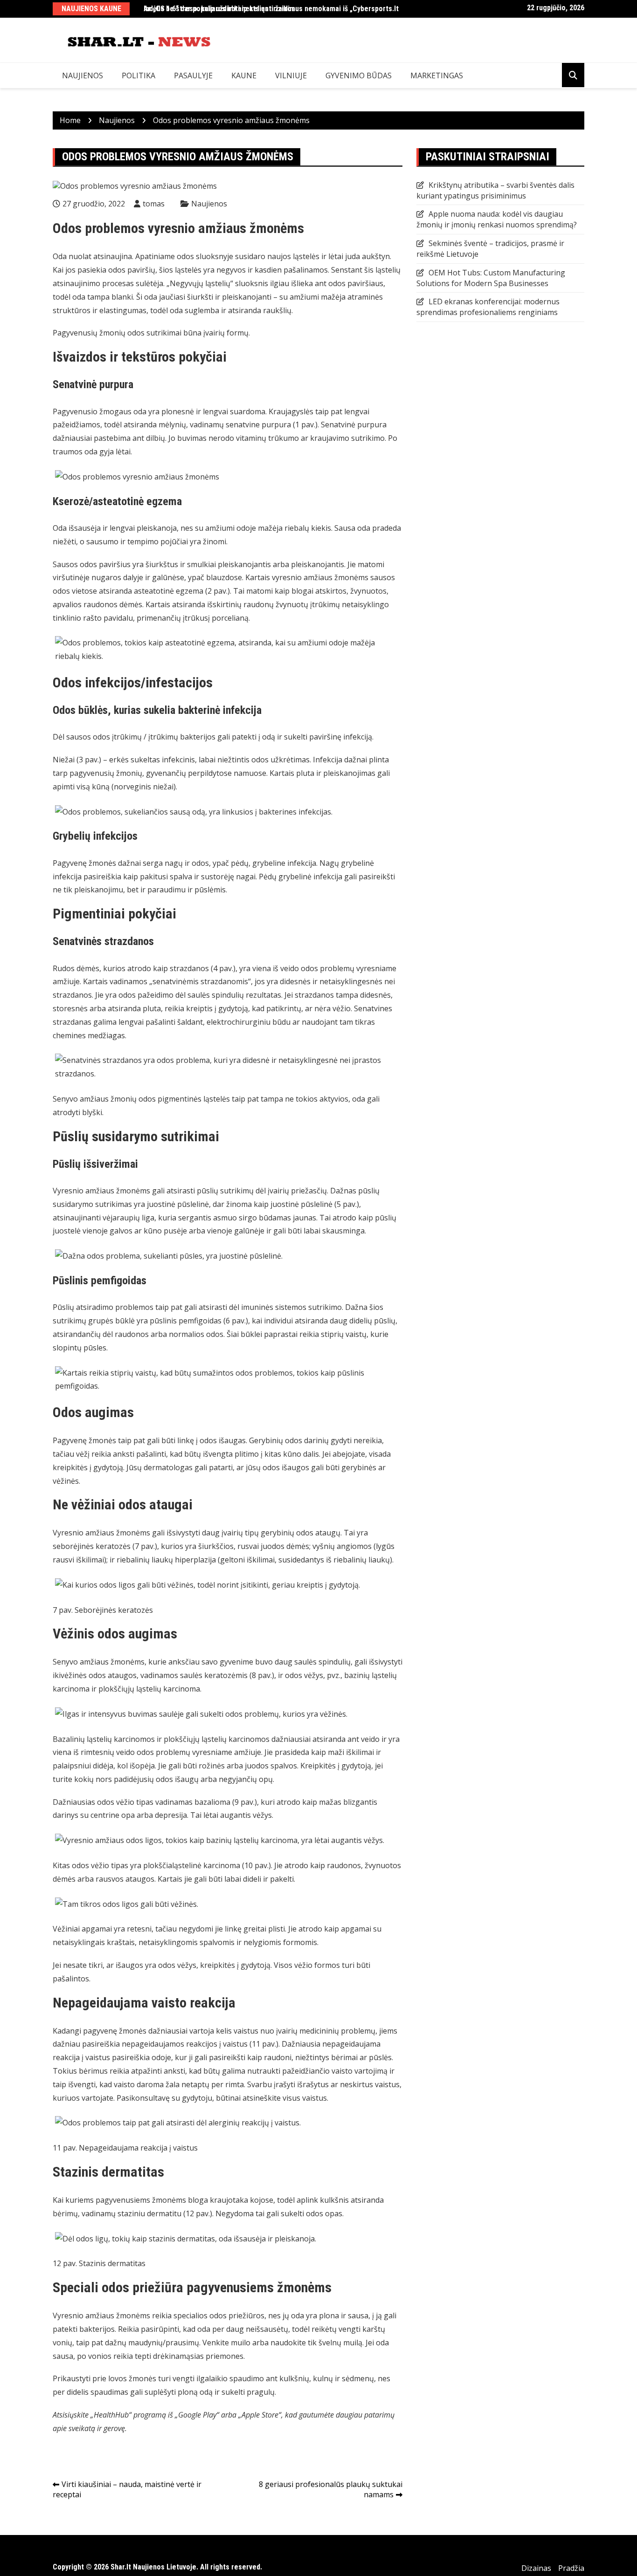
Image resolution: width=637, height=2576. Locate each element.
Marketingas (437, 75)
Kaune (244, 75)
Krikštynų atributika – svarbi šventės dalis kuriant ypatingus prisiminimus (495, 190)
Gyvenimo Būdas (359, 75)
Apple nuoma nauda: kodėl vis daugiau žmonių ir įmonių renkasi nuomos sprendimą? (497, 219)
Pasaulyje (193, 75)
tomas (154, 204)
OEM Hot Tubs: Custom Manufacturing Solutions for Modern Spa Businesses (491, 278)
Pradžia (571, 2568)
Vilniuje (291, 75)
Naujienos (83, 75)
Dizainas (536, 2568)
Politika (138, 75)
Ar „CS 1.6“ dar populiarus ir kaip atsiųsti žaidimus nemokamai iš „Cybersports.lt (271, 9)
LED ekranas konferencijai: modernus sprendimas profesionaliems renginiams (488, 307)
